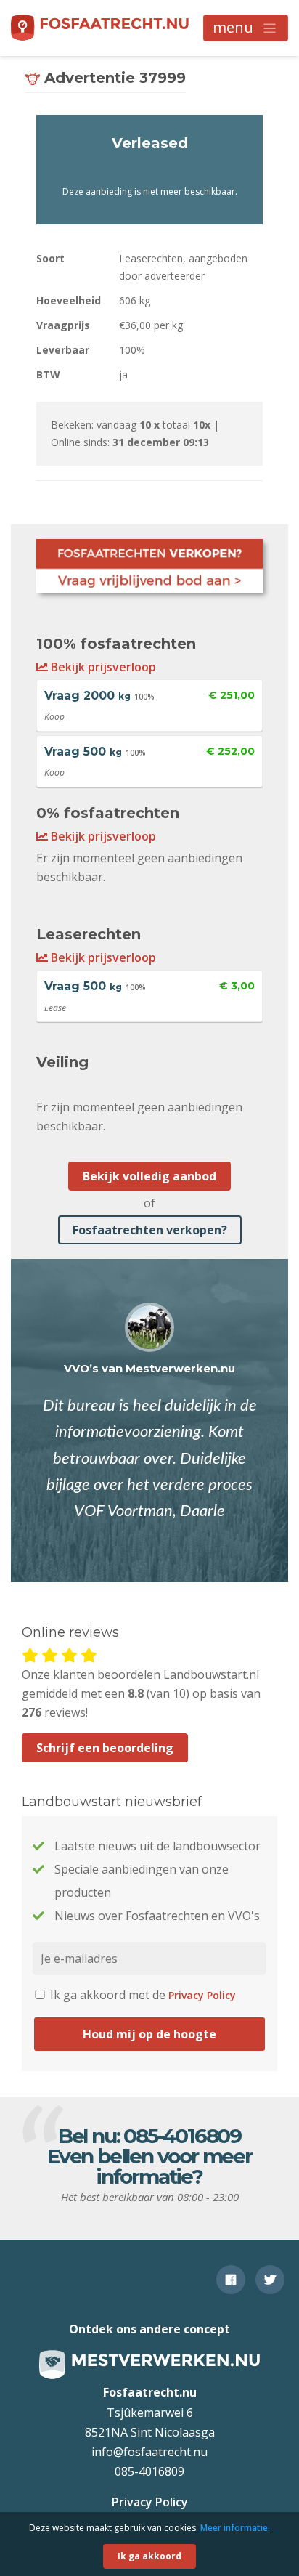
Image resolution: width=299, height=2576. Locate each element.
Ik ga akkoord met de (142, 1995)
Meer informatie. (235, 2528)
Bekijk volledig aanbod (149, 1176)
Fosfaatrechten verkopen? (150, 1230)
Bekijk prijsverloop (102, 667)
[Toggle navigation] (246, 28)
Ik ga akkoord (149, 2556)
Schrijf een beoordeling (105, 1748)
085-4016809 (182, 2136)
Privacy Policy (202, 1995)
